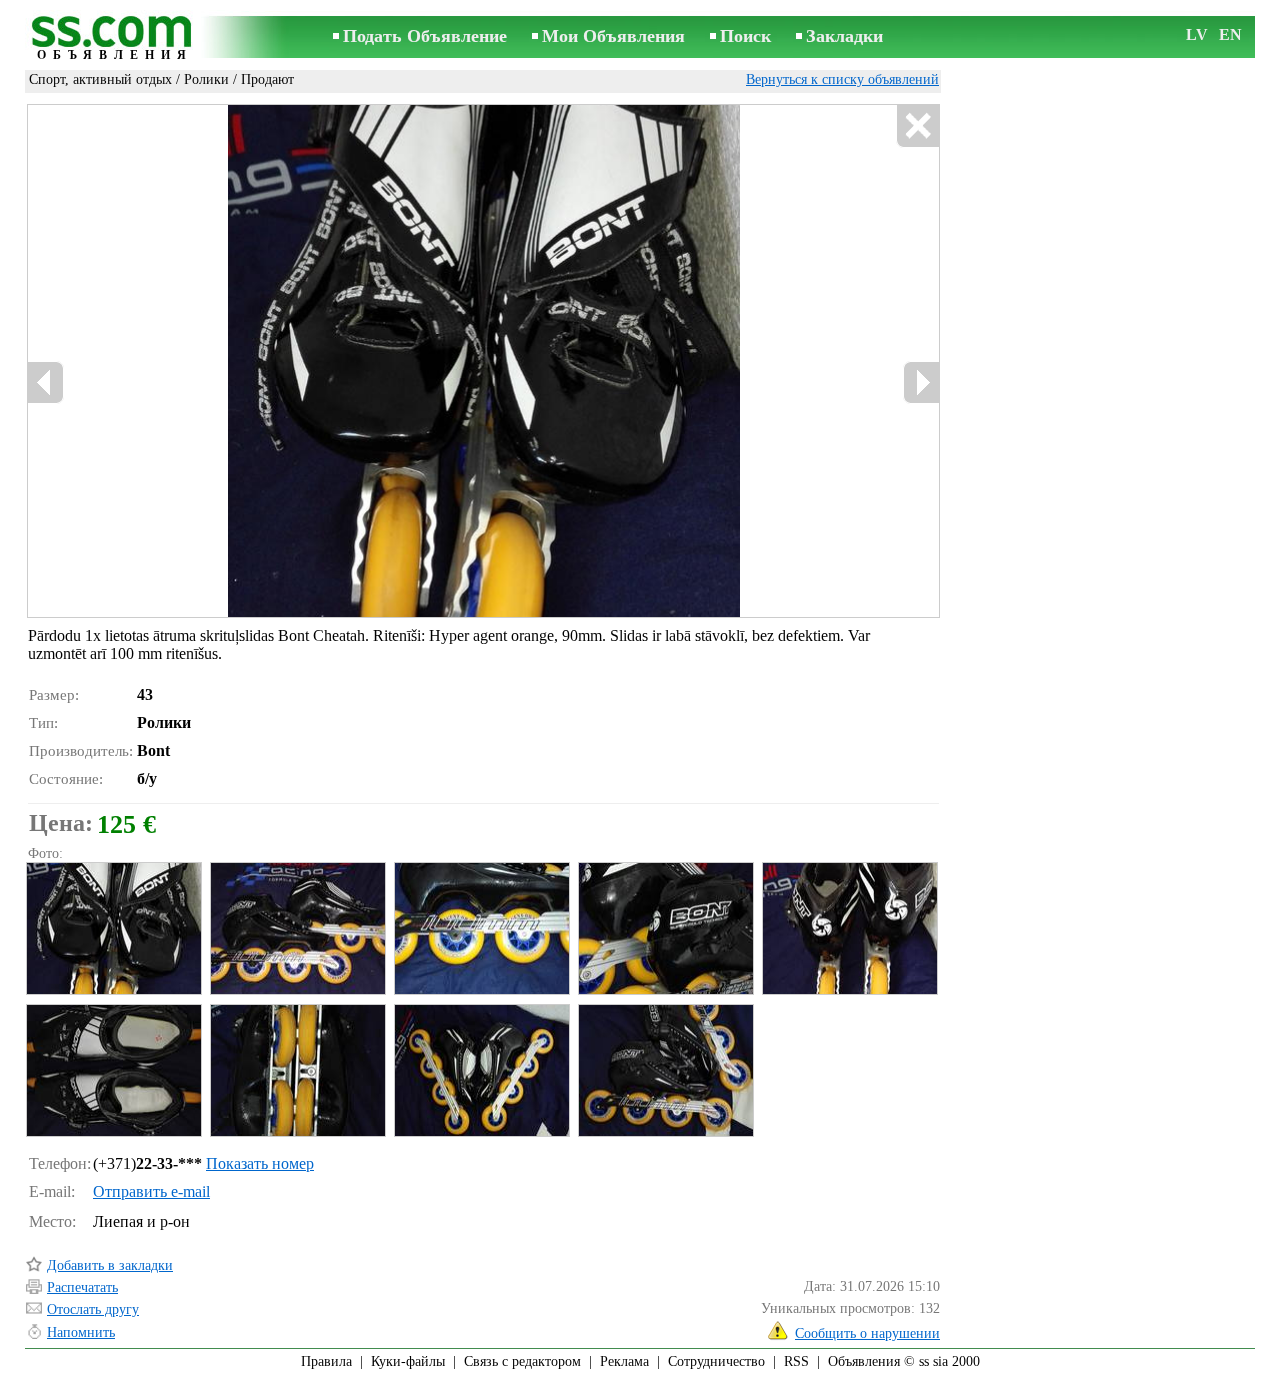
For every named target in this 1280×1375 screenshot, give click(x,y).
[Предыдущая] (46, 382)
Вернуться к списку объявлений (842, 79)
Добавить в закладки (110, 1265)
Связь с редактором (522, 1361)
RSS (796, 1361)
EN (1230, 34)
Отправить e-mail (151, 1191)
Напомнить (81, 1332)
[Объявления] (115, 38)
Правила (326, 1361)
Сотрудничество (716, 1361)
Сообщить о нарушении (867, 1333)
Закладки (844, 36)
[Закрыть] (917, 126)
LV (1197, 34)
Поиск (745, 36)
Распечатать (82, 1287)
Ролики (206, 79)
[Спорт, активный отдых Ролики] (113, 928)
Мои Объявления (613, 36)
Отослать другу (93, 1309)
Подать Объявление (425, 36)
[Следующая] (921, 382)
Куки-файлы (408, 1361)
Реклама (624, 1361)
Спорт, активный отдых (100, 79)
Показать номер (260, 1163)
